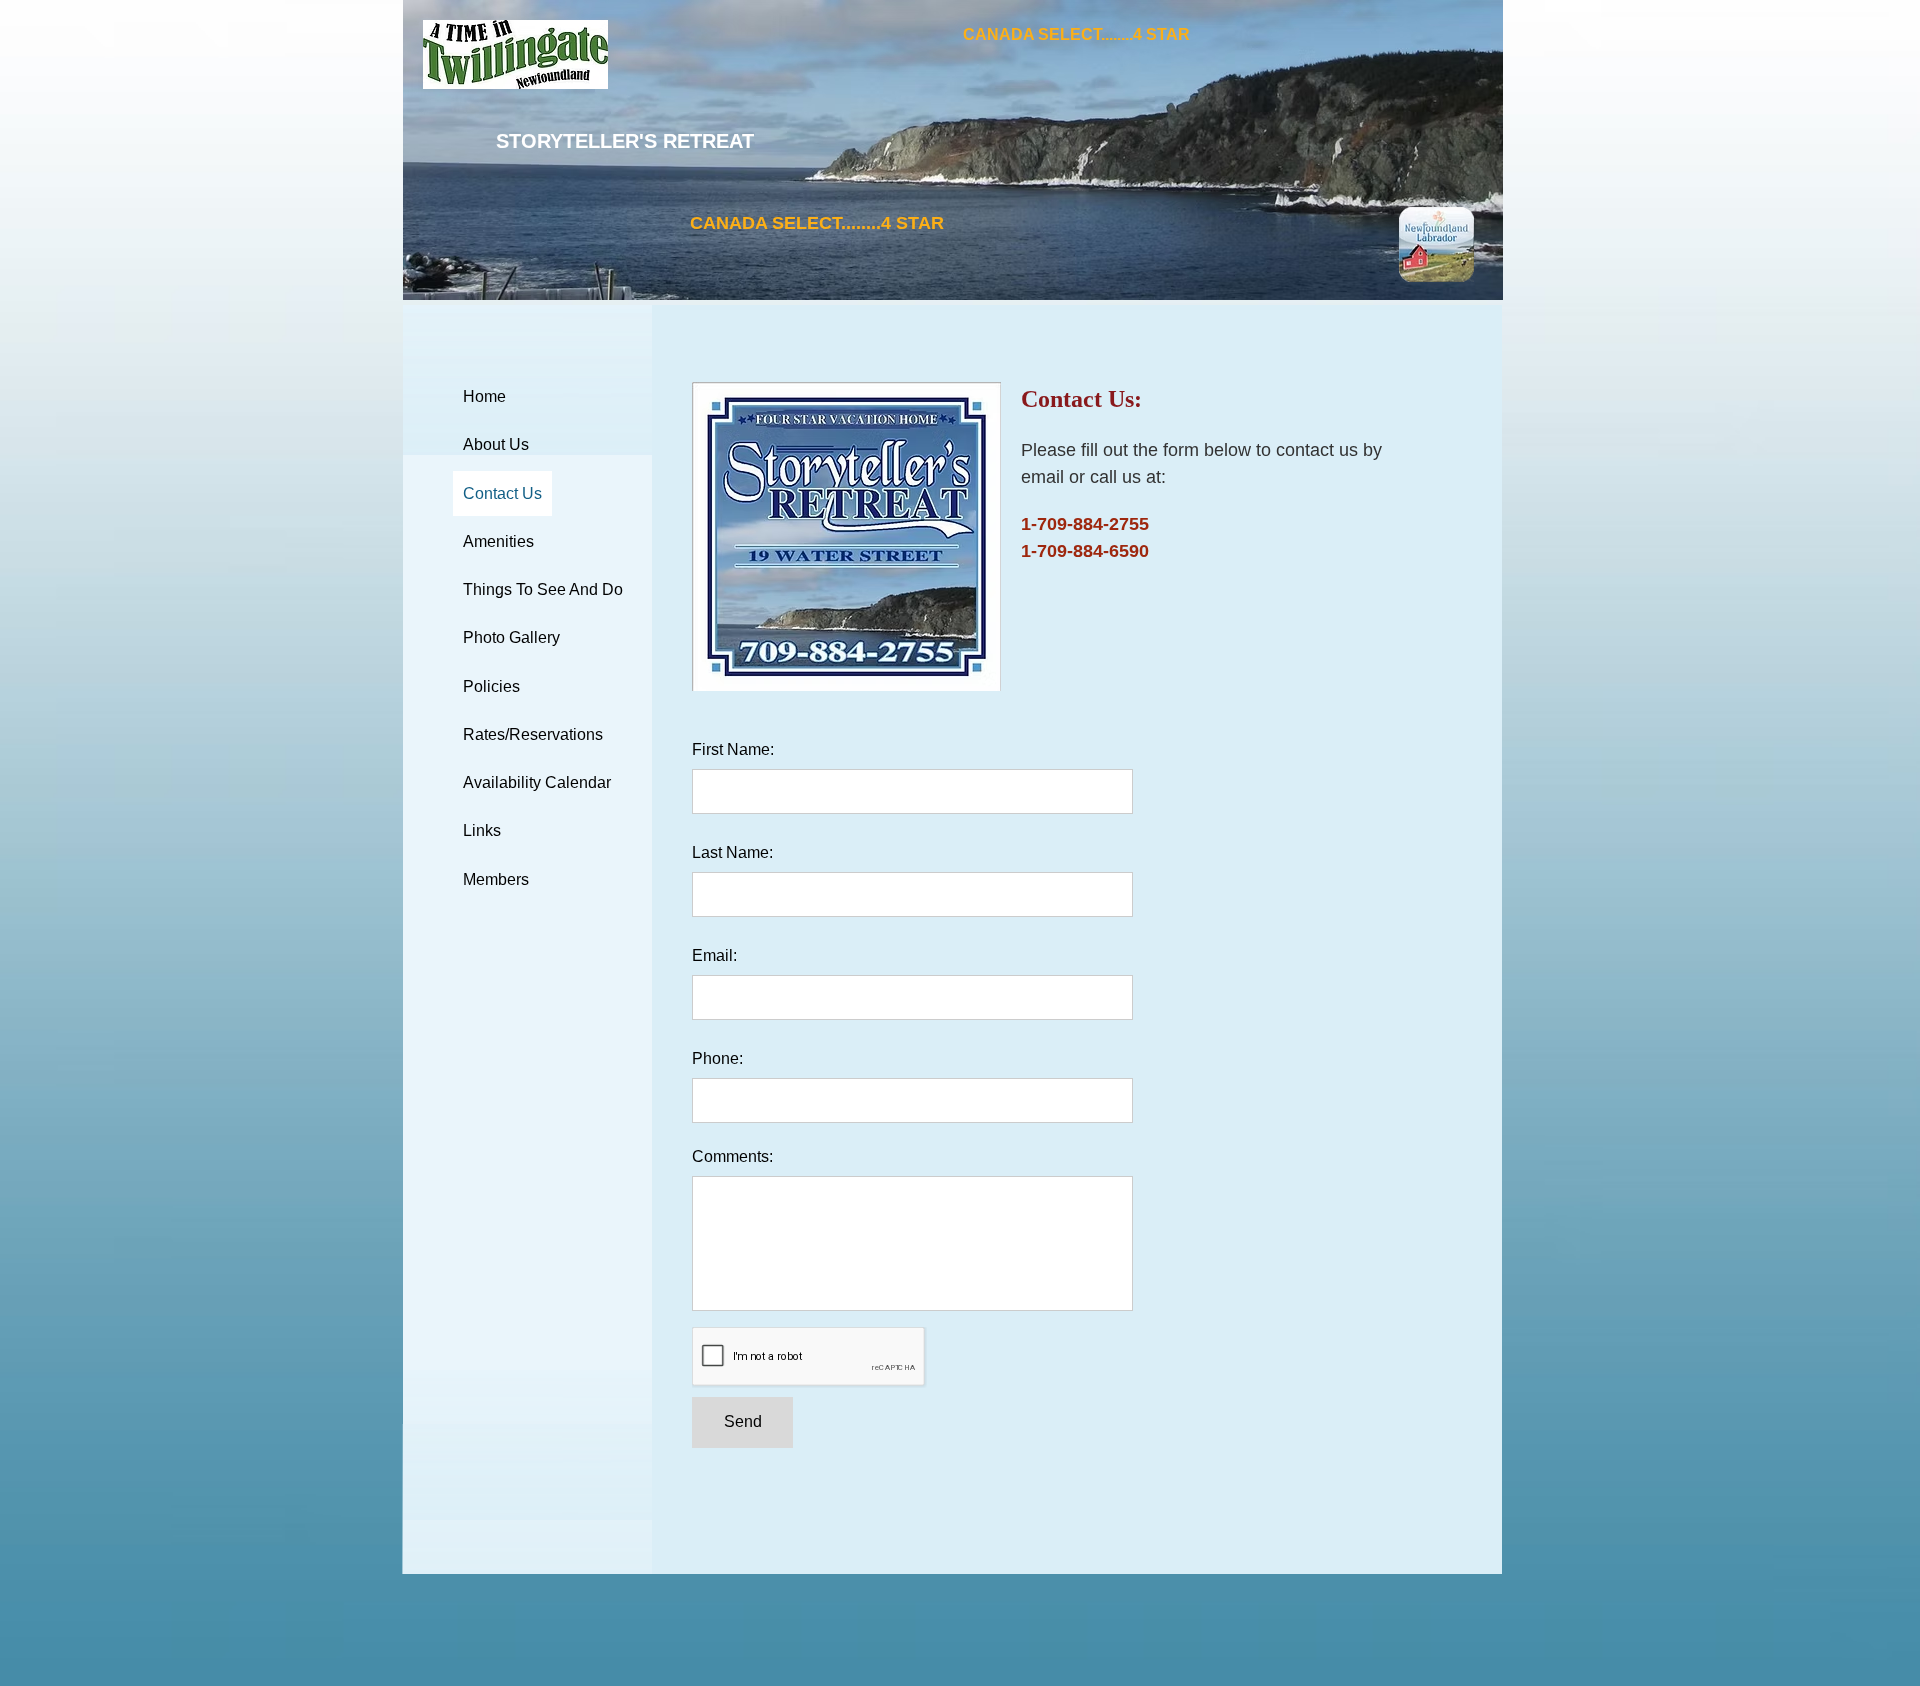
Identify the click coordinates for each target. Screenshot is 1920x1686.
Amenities (498, 541)
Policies (491, 686)
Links (482, 830)
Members (496, 879)
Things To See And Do (543, 589)
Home (484, 396)
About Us (496, 444)
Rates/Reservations (533, 734)
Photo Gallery (511, 637)
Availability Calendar (537, 782)
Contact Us (502, 493)
